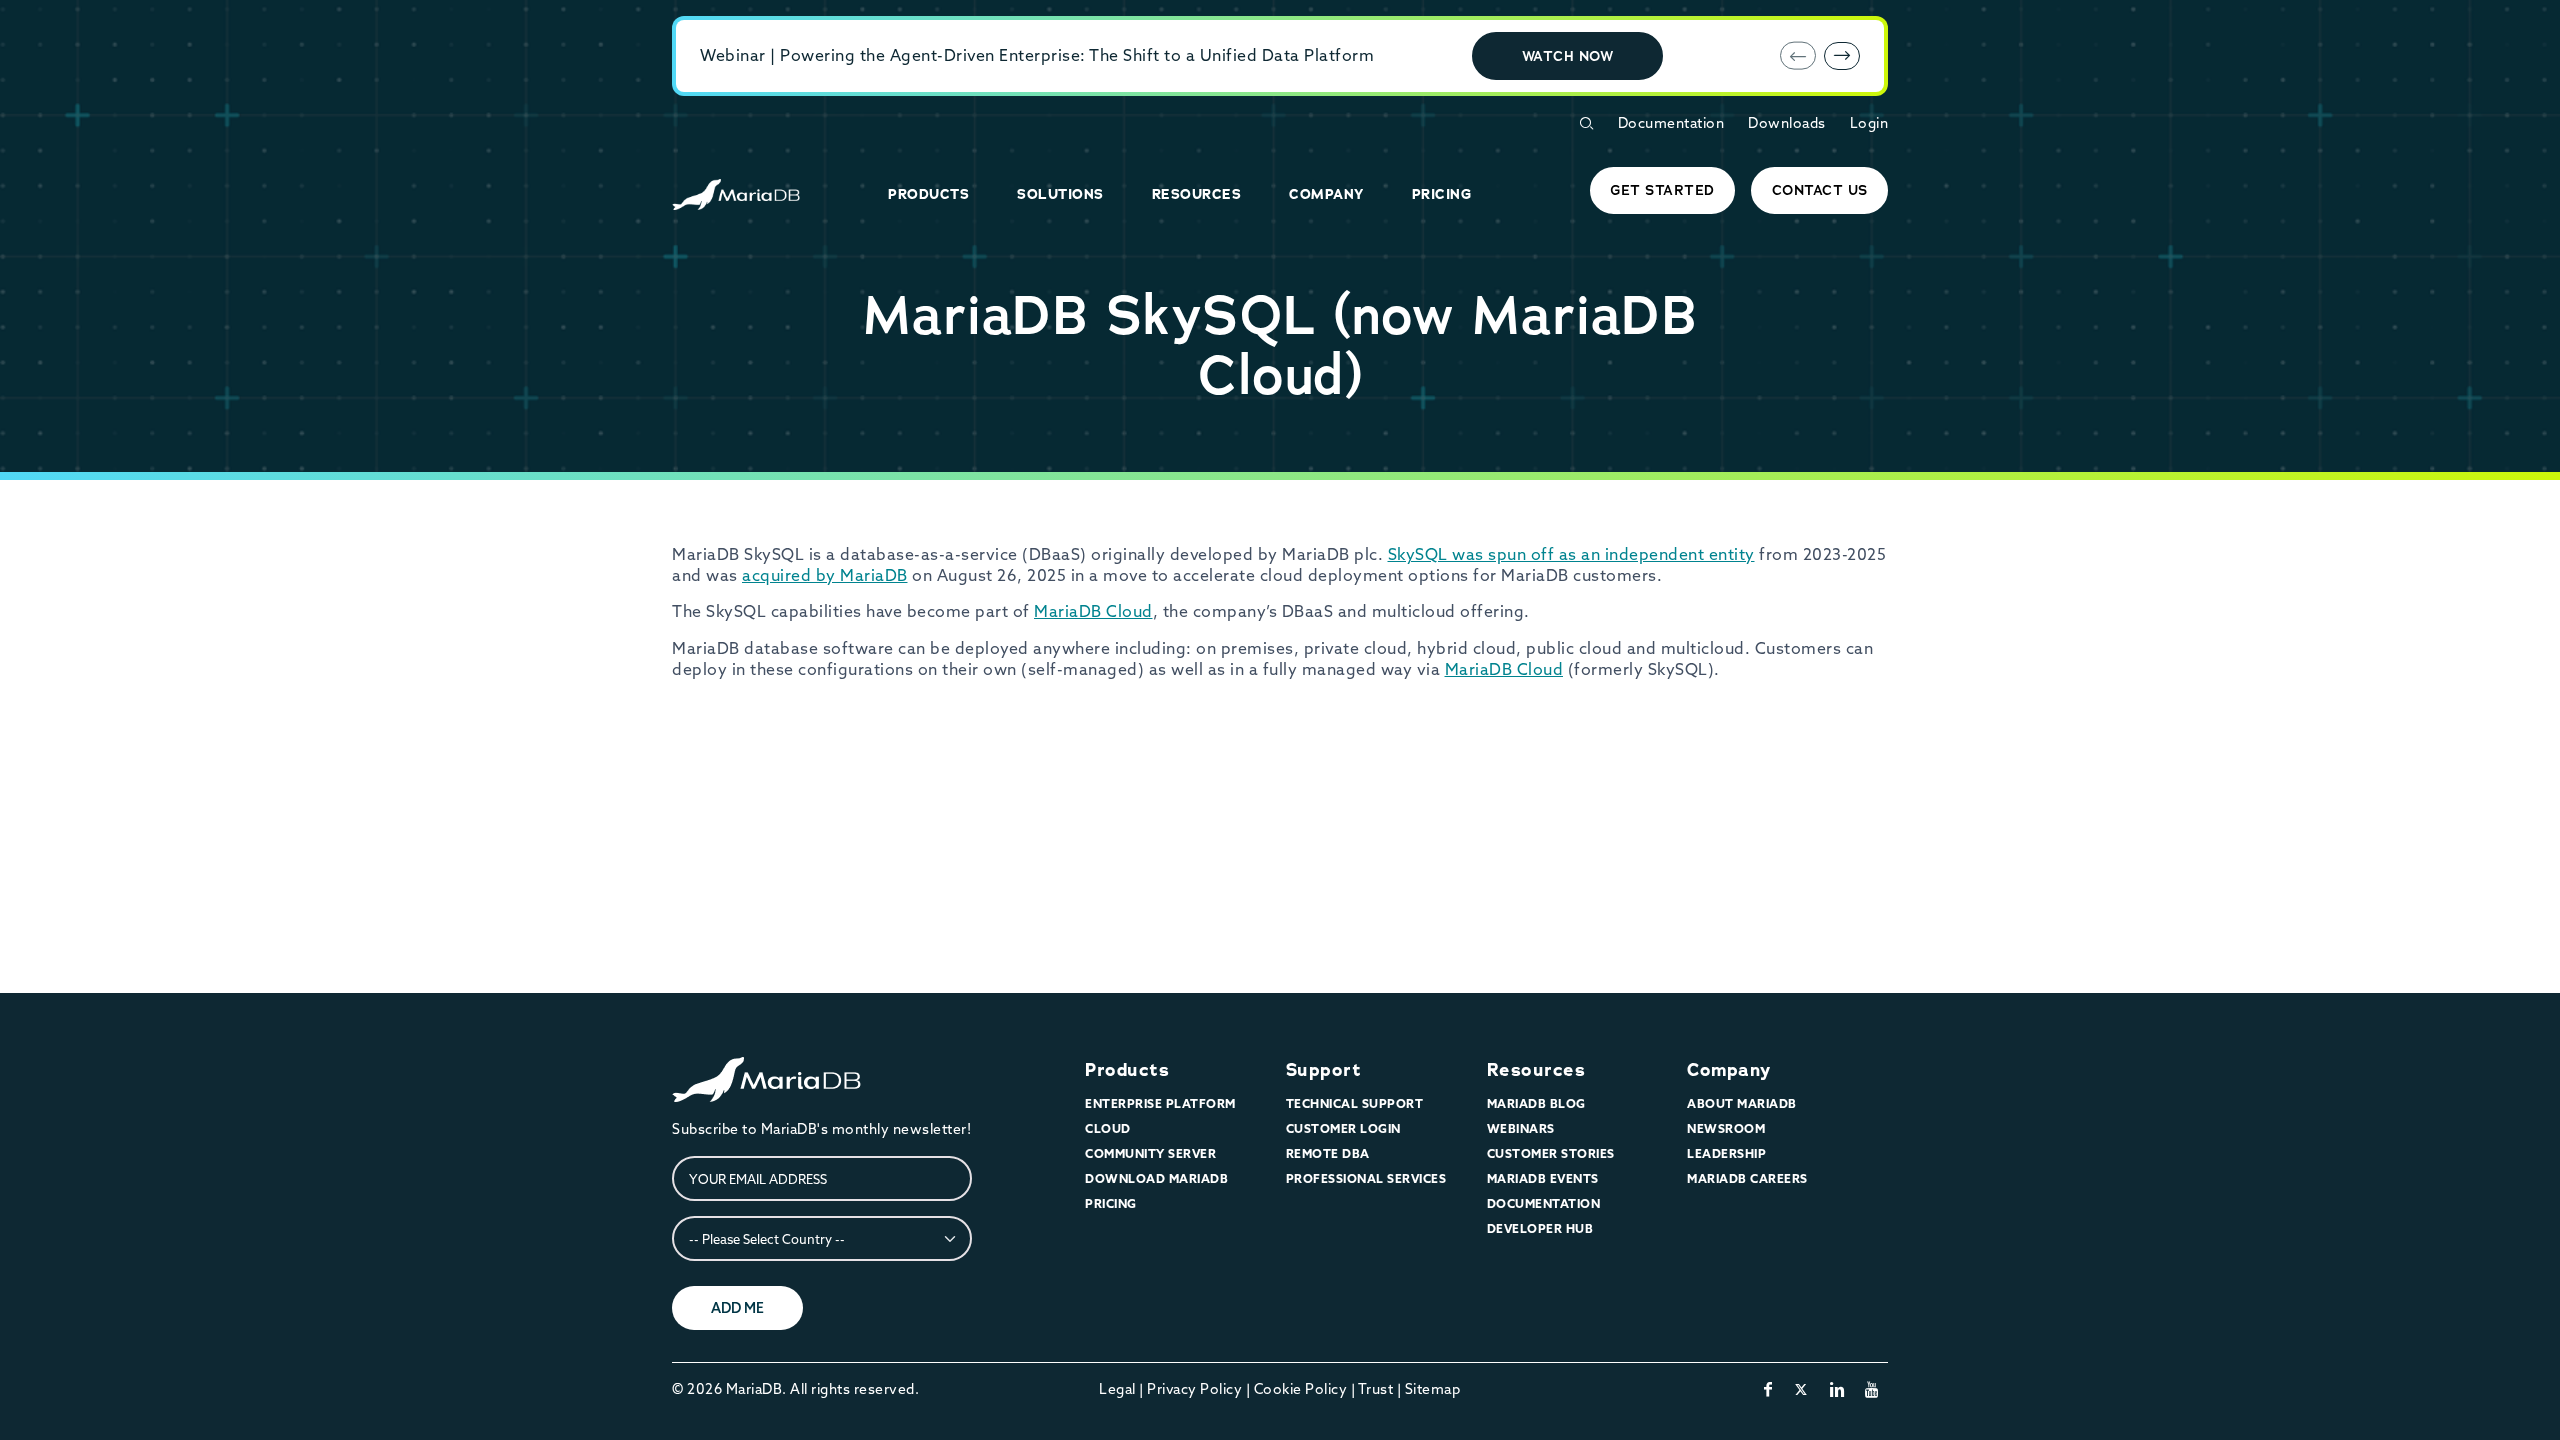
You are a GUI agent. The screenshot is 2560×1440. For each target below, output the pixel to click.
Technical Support (1355, 1103)
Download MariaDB (1156, 1178)
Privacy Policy (1194, 1389)
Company (1729, 1070)
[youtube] (1872, 1389)
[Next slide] (1842, 56)
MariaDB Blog (1536, 1103)
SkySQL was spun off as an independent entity (1571, 554)
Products (1127, 1070)
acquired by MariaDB (825, 575)
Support (1324, 1070)
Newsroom (1726, 1128)
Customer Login (1343, 1128)
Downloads (1787, 123)
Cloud (1108, 1128)
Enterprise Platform (1160, 1103)
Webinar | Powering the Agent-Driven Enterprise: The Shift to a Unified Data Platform (1037, 55)
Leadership (1726, 1153)
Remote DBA (1328, 1153)
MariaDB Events (1543, 1178)
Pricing (1111, 1203)
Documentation (1671, 123)
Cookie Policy (1301, 1389)
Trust (1376, 1389)
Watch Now (1568, 56)
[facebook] (1768, 1389)
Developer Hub (1540, 1228)
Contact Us (1820, 190)
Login (1869, 123)
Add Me (737, 1308)
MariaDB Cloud (1093, 611)
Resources (1536, 1070)
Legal (1117, 1389)
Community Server (1150, 1153)
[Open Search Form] (1586, 123)
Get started (1662, 190)
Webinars (1521, 1128)
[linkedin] (1837, 1389)
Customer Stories (1551, 1153)
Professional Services (1366, 1178)
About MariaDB (1742, 1103)
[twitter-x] (1801, 1389)
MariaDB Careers (1747, 1178)
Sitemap (1433, 1389)
